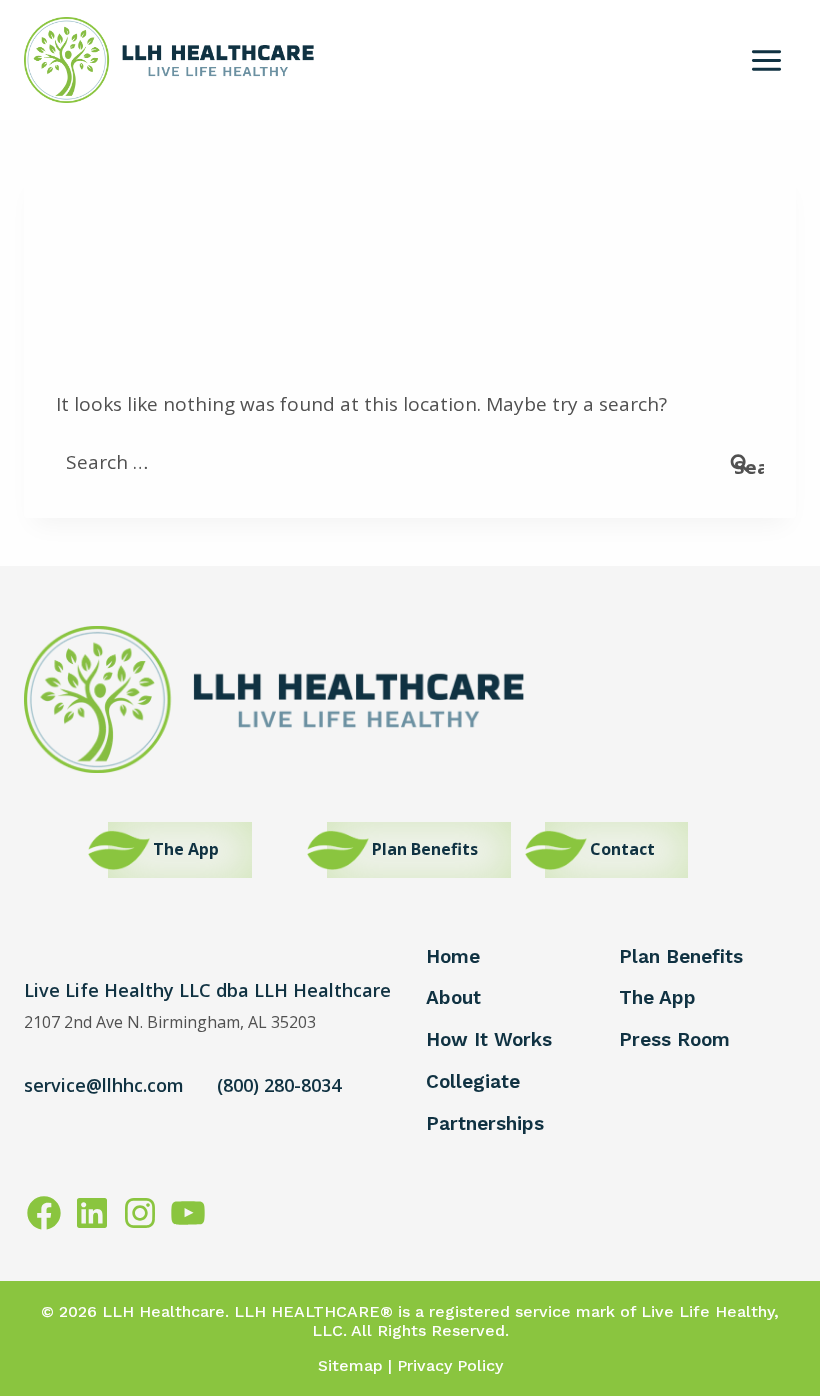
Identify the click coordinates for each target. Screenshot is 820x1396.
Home (453, 956)
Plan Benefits (681, 956)
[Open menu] (766, 60)
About (453, 997)
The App (657, 997)
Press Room (674, 1039)
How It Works (489, 1039)
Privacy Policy (450, 1365)
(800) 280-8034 (279, 1085)
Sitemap (350, 1365)
